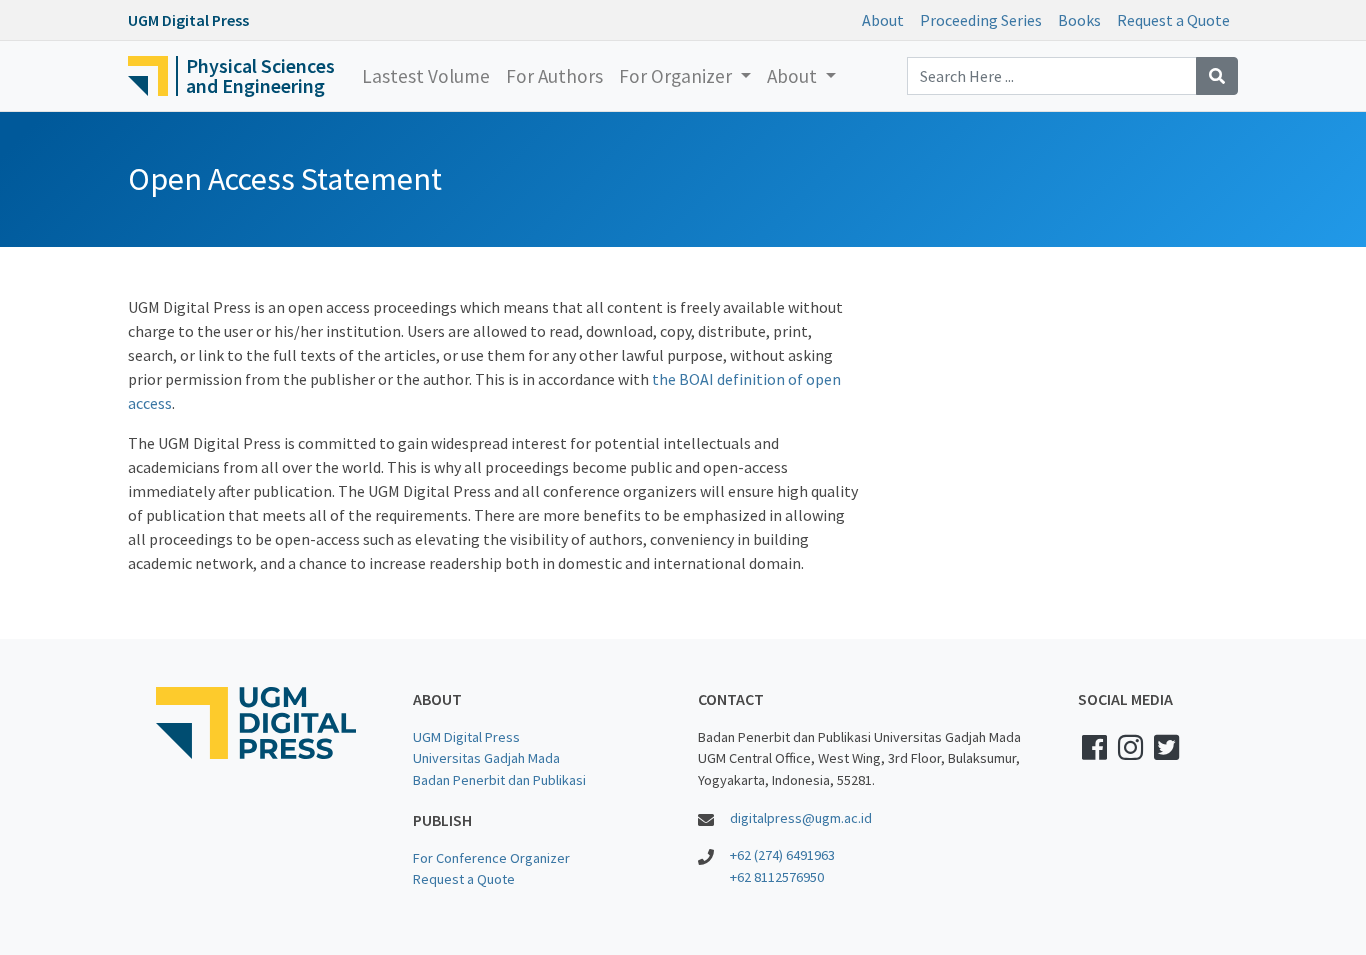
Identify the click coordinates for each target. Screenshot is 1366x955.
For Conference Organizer (491, 858)
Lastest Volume (426, 76)
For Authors (554, 76)
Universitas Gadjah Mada (486, 758)
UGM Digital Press (466, 737)
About (883, 20)
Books (1079, 20)
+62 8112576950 (777, 877)
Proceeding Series (981, 20)
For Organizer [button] (677, 76)
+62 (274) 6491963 (782, 855)
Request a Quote (1173, 20)
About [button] (794, 76)
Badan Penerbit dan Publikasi (499, 780)
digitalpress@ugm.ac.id (801, 818)
